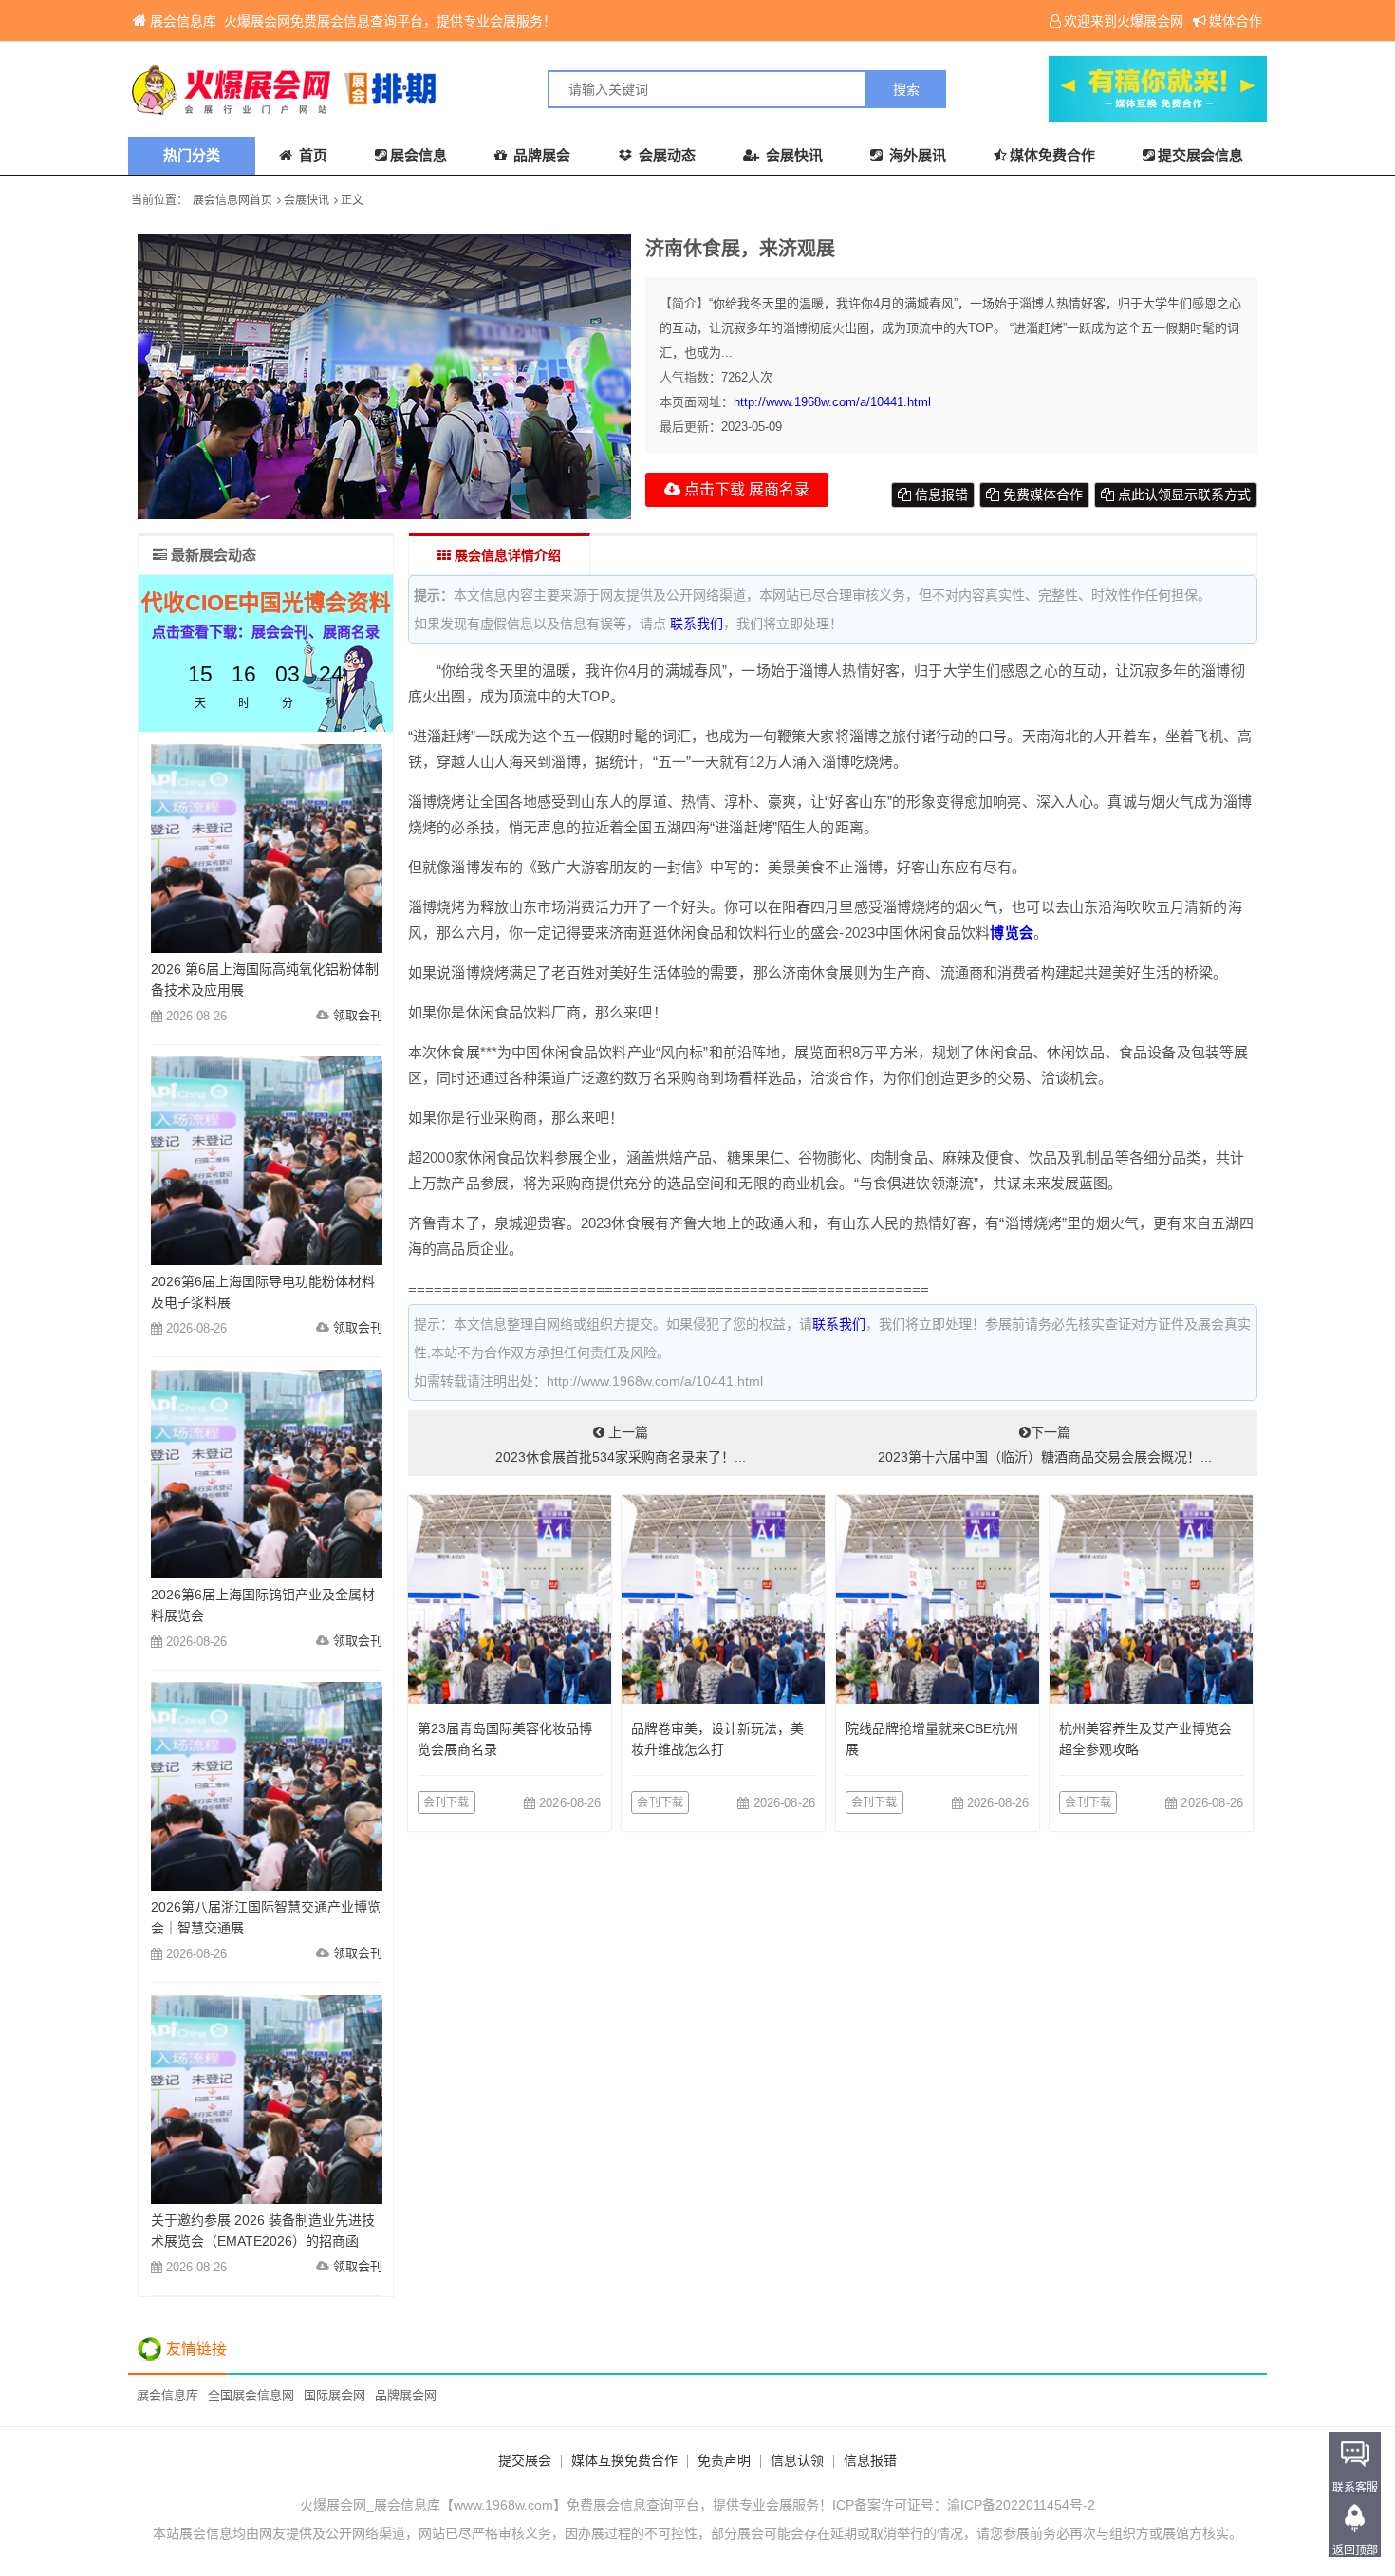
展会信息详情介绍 (506, 555)
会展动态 (665, 155)
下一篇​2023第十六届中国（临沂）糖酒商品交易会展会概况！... (1045, 1445)
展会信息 (418, 155)
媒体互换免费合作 (624, 2460)
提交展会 (525, 2460)
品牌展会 (540, 155)
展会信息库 (167, 2395)
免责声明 (724, 2460)
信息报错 (939, 495)
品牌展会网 (406, 2395)
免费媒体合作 (1041, 495)
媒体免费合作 (1052, 155)
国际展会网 (335, 2395)
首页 (311, 155)
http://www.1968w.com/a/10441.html (832, 402)
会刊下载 (446, 1802)
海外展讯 (916, 155)
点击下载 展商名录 (745, 489)
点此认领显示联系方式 (1182, 495)
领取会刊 (358, 1015)
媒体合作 (1236, 21)
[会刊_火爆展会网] (413, 89)
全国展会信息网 (251, 2395)
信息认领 (797, 2460)
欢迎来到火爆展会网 (1124, 21)
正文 (352, 200)
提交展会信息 (1200, 155)
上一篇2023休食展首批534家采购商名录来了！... (621, 1445)
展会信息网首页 (232, 200)
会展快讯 (792, 155)
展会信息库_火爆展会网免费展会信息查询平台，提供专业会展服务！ (353, 21)
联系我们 (697, 624)
